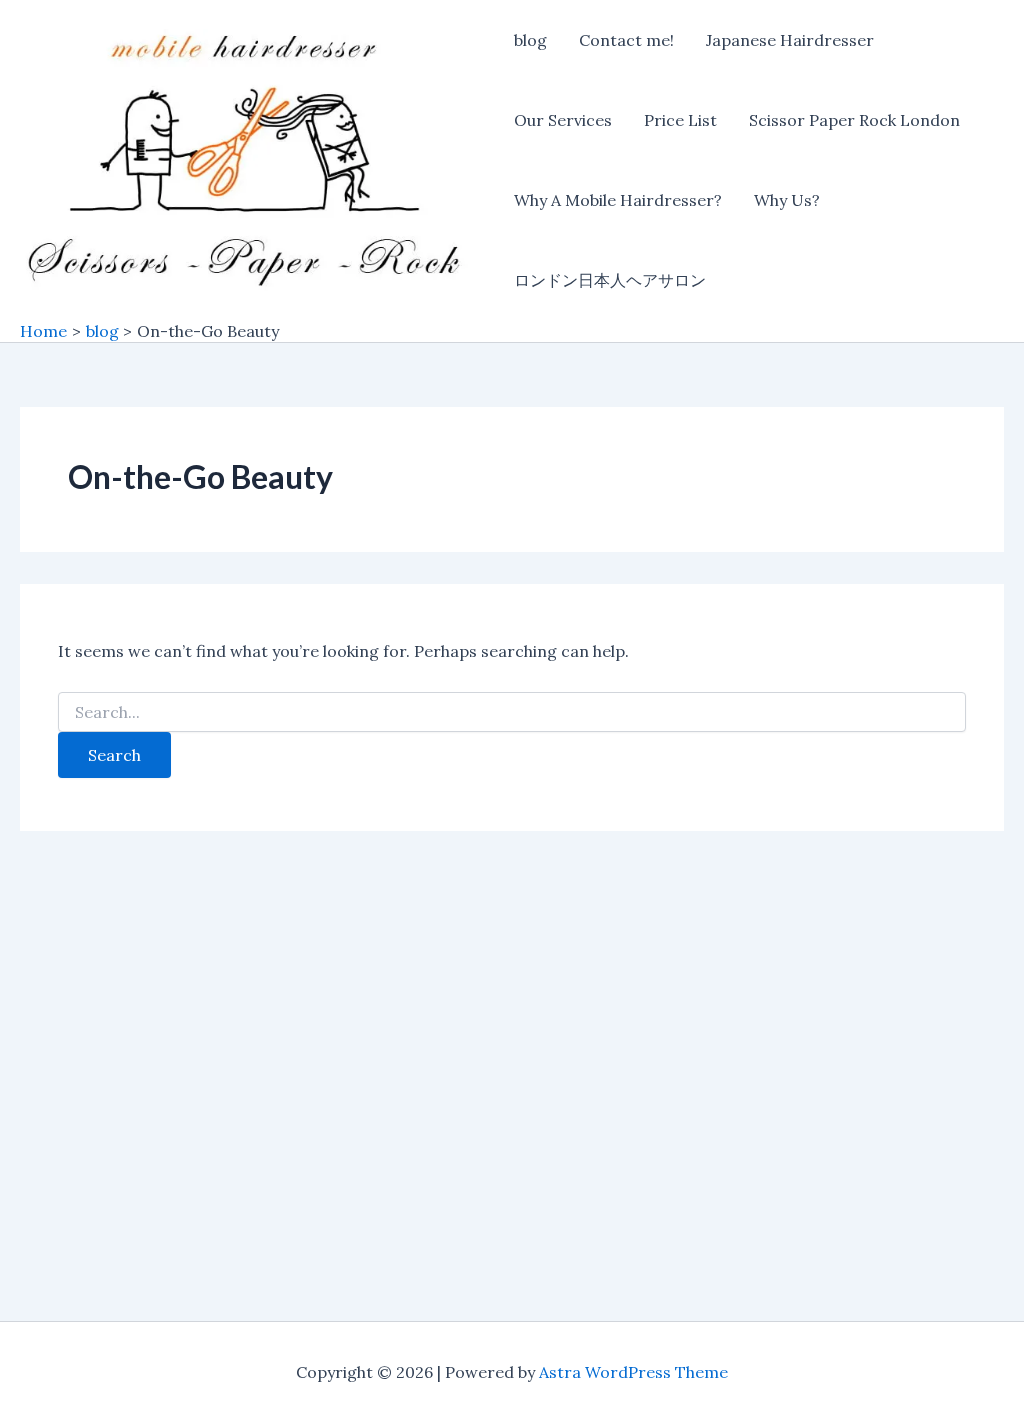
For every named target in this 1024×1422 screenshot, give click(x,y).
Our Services (563, 120)
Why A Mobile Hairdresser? (618, 200)
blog (530, 40)
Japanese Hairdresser (790, 40)
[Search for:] (511, 713)
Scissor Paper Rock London (854, 120)
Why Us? (787, 200)
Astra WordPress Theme (633, 1372)
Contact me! (626, 40)
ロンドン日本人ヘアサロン (610, 280)
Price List (680, 120)
